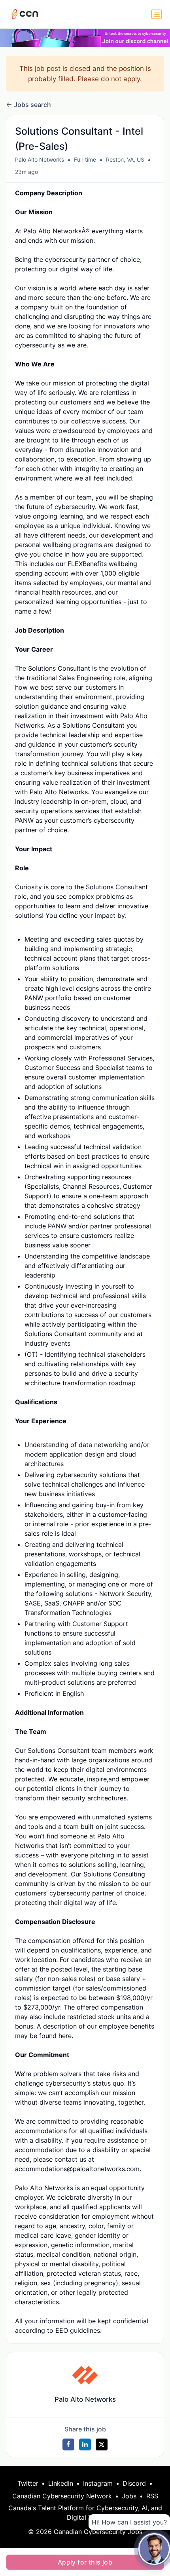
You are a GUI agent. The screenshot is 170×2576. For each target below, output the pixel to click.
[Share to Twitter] (102, 2444)
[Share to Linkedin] (85, 2444)
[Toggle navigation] (157, 14)
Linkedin (61, 2483)
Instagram (98, 2483)
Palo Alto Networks (40, 159)
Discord (134, 2483)
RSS (152, 2496)
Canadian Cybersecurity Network (62, 2496)
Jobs (129, 2496)
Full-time (85, 159)
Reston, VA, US (125, 159)
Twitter (28, 2483)
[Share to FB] (68, 2444)
